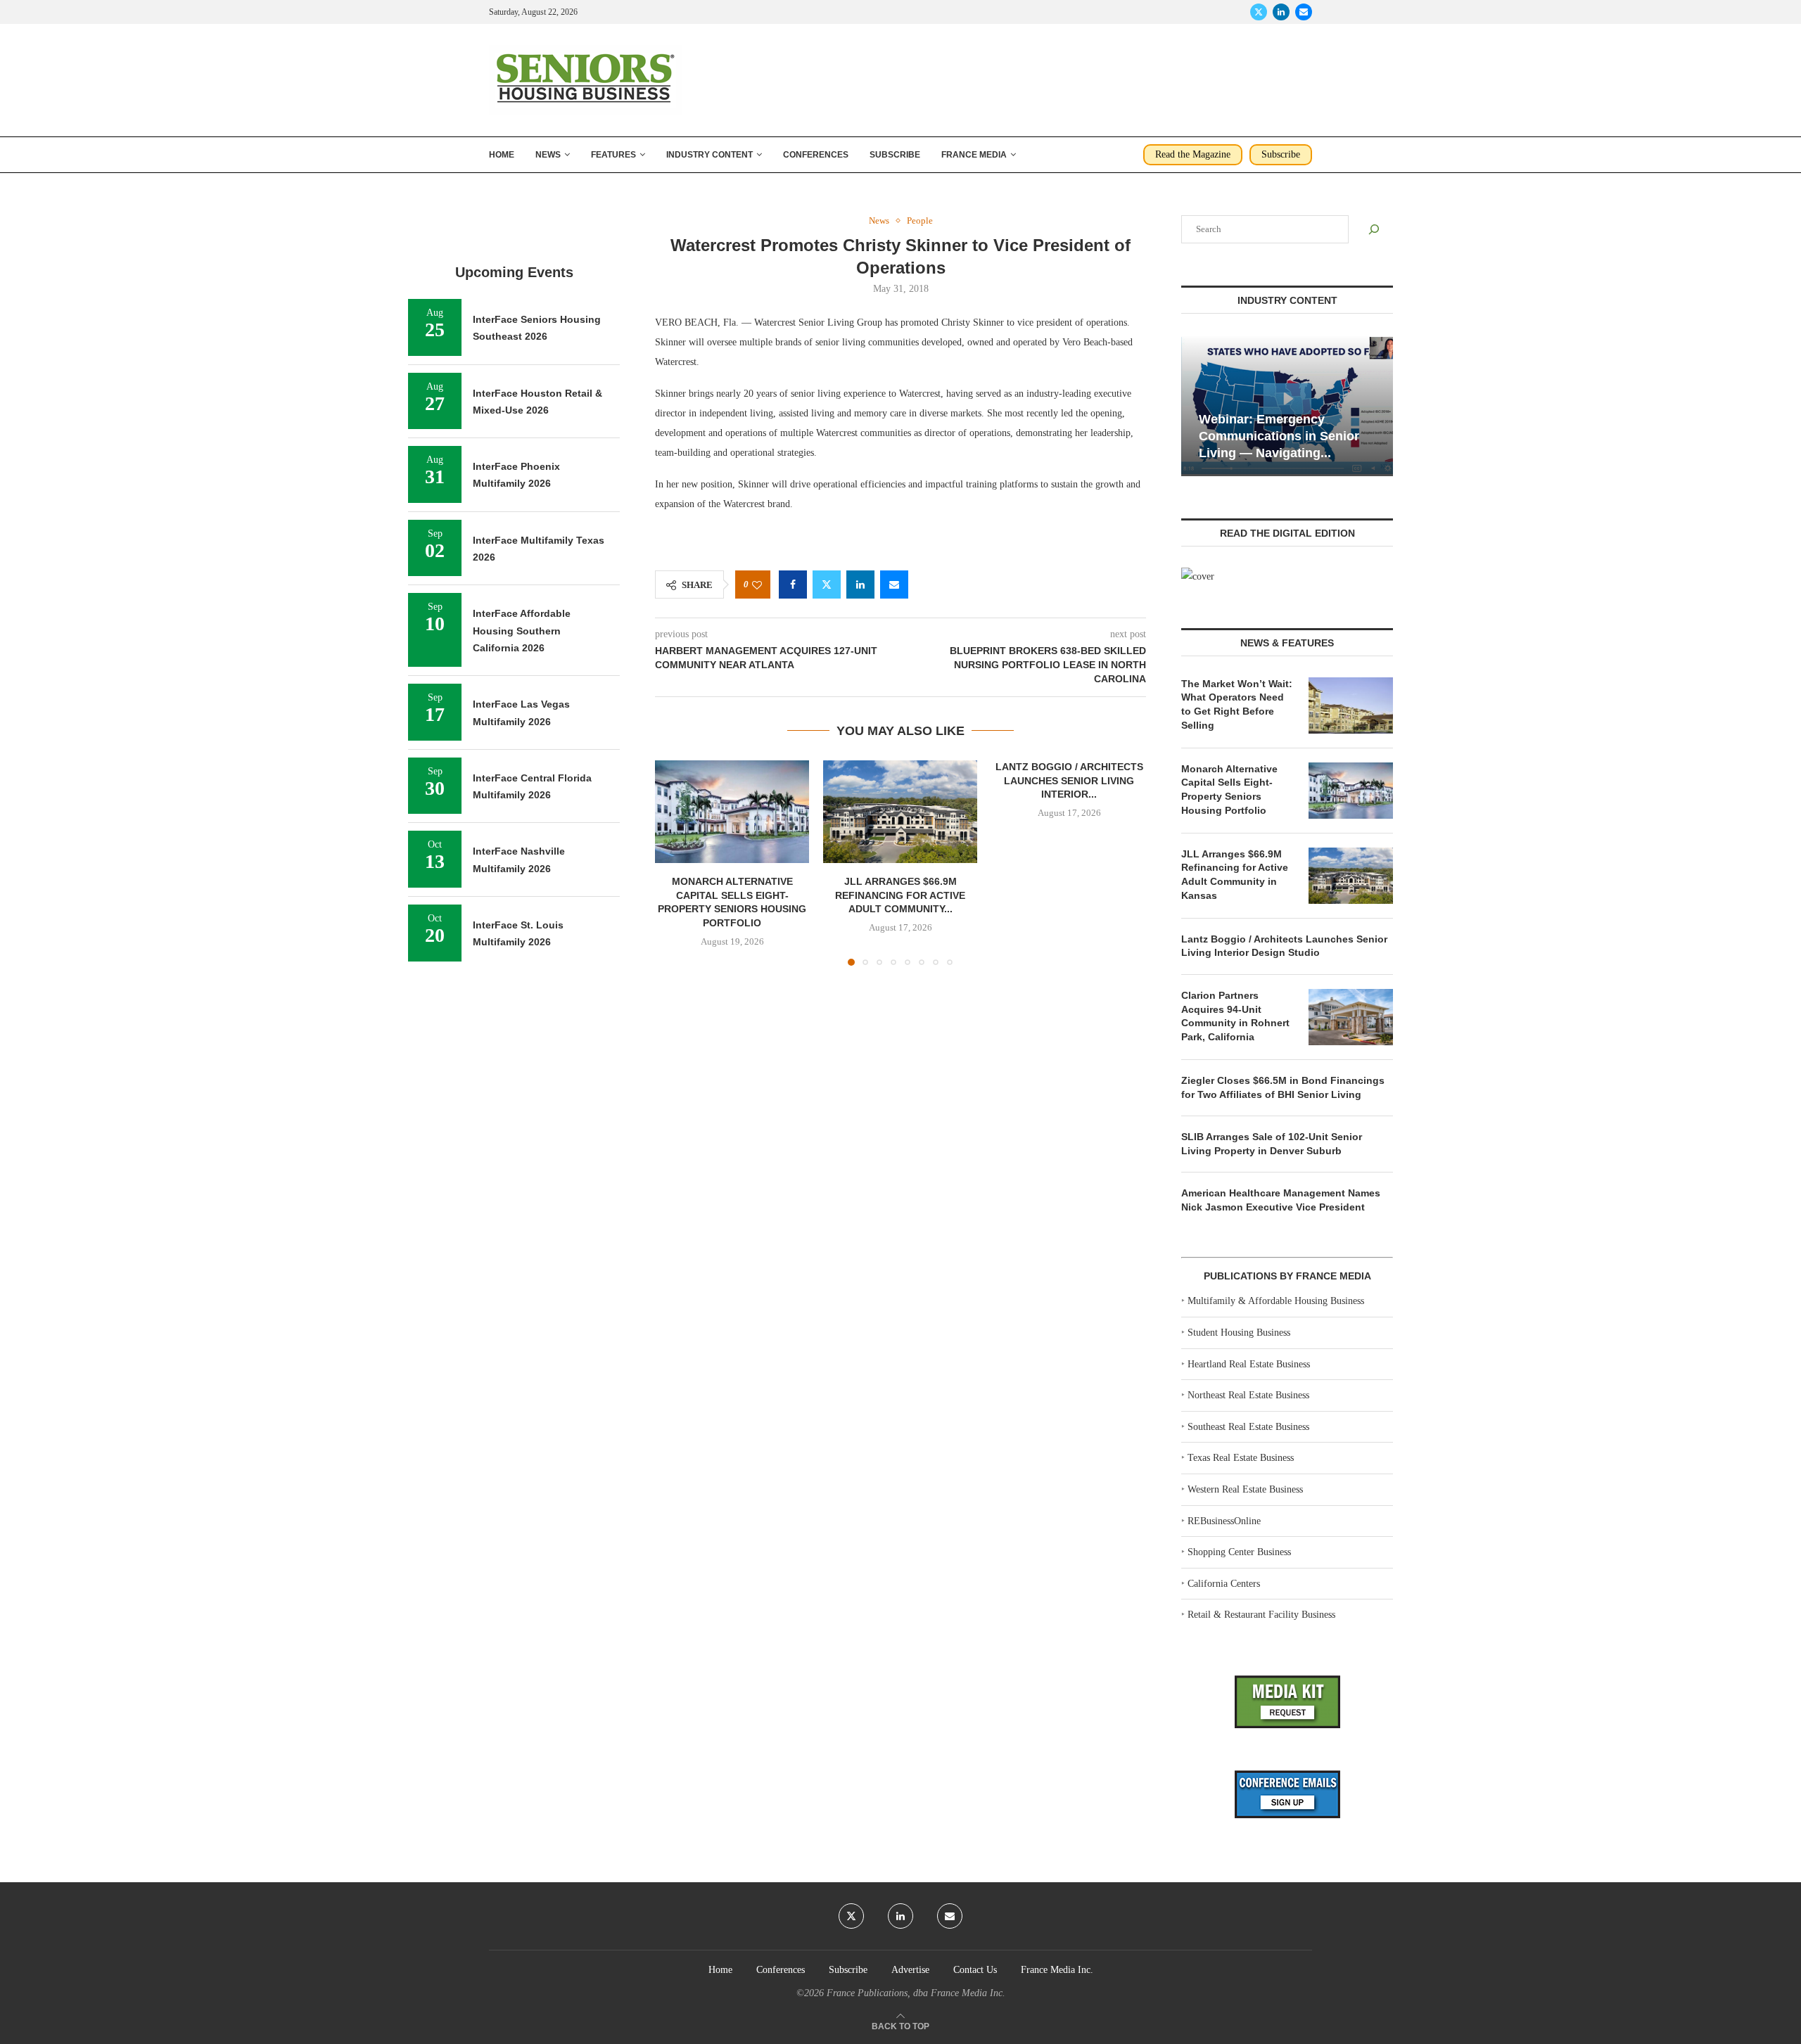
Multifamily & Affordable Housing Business (1276, 1301)
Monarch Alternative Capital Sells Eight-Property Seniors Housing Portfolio (1229, 790)
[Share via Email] (894, 585)
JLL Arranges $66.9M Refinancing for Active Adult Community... (900, 896)
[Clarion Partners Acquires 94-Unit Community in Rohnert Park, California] (1351, 1017)
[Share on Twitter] (827, 585)
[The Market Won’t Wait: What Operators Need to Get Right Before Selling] (1351, 705)
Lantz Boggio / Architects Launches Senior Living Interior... (1069, 780)
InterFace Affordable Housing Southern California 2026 (522, 631)
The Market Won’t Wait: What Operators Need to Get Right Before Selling (1237, 704)
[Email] (1304, 12)
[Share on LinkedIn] (860, 585)
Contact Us (975, 1970)
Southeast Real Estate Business (1248, 1427)
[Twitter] (1259, 12)
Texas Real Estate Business (1241, 1458)
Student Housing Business (1239, 1333)
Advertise (910, 1970)
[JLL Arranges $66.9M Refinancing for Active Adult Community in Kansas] (900, 812)
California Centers (1224, 1584)
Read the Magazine (1193, 154)
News (548, 155)
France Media (974, 155)
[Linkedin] (1281, 12)
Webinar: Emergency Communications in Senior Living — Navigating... (1279, 436)
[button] (674, 862)
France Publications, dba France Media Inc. (916, 1993)
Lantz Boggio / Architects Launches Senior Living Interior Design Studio (1284, 946)
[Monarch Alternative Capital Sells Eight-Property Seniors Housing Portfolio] (732, 812)
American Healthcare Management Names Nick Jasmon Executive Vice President (1281, 1200)
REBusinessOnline (1224, 1521)
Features (613, 155)
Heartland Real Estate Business (1249, 1364)
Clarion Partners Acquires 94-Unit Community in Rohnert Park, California (1235, 1016)
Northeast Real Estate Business (1248, 1395)
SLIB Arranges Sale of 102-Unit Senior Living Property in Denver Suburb (1272, 1144)
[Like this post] (757, 585)
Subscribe (895, 155)
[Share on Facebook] (793, 585)
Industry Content (709, 155)
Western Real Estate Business (1245, 1489)
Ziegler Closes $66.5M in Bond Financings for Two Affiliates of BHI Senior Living (1283, 1087)
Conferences (816, 155)
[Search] (1374, 229)
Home (502, 155)
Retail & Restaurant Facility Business (1261, 1615)
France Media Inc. (1057, 1970)
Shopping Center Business (1239, 1552)
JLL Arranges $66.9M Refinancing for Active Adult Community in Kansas (1235, 875)
